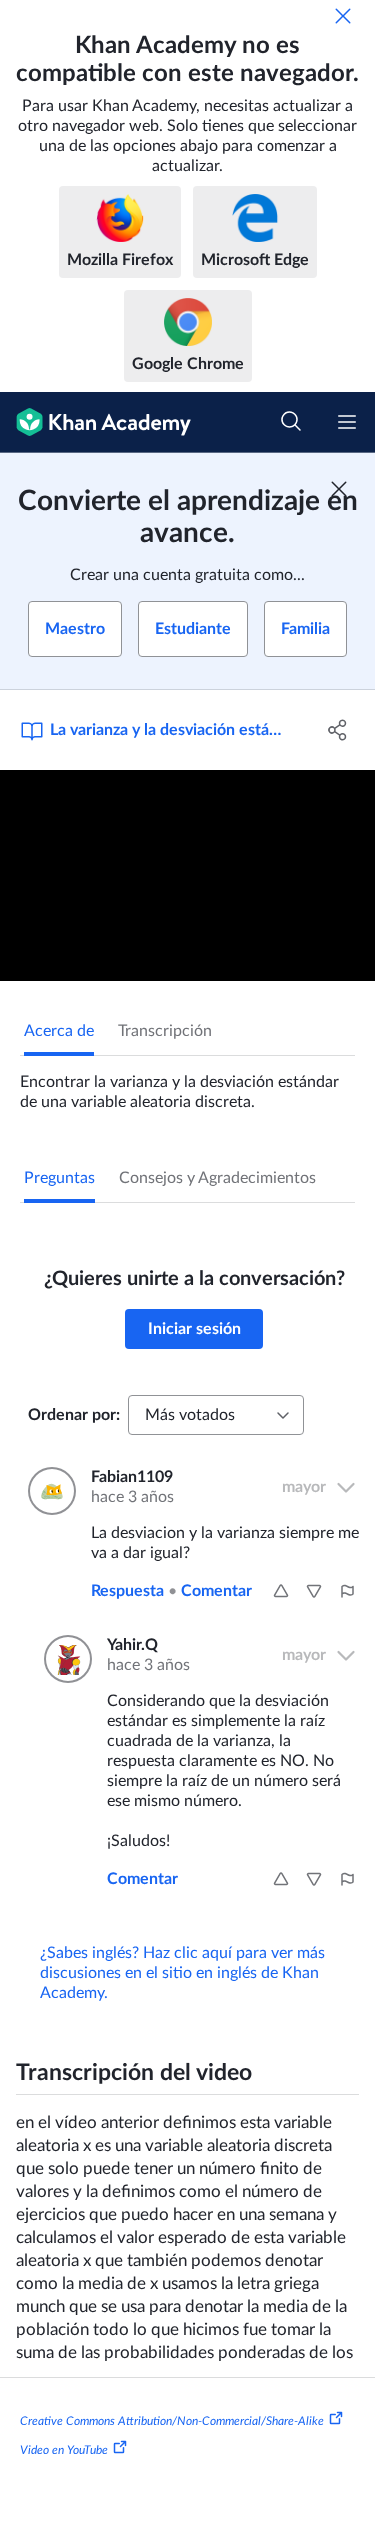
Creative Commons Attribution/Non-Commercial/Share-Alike (172, 2420)
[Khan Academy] (95, 422)
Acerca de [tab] (59, 1031)
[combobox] (216, 1415)
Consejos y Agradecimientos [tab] (217, 1178)
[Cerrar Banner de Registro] (339, 489)
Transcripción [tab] (165, 1031)
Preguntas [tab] (59, 1178)
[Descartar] (343, 16)
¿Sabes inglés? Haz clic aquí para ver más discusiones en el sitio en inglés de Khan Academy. (182, 1973)
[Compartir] (338, 730)
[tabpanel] (187, 1084)
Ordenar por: (74, 1415)
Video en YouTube (64, 2450)
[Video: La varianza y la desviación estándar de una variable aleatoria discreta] (187, 875)
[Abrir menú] (347, 422)
